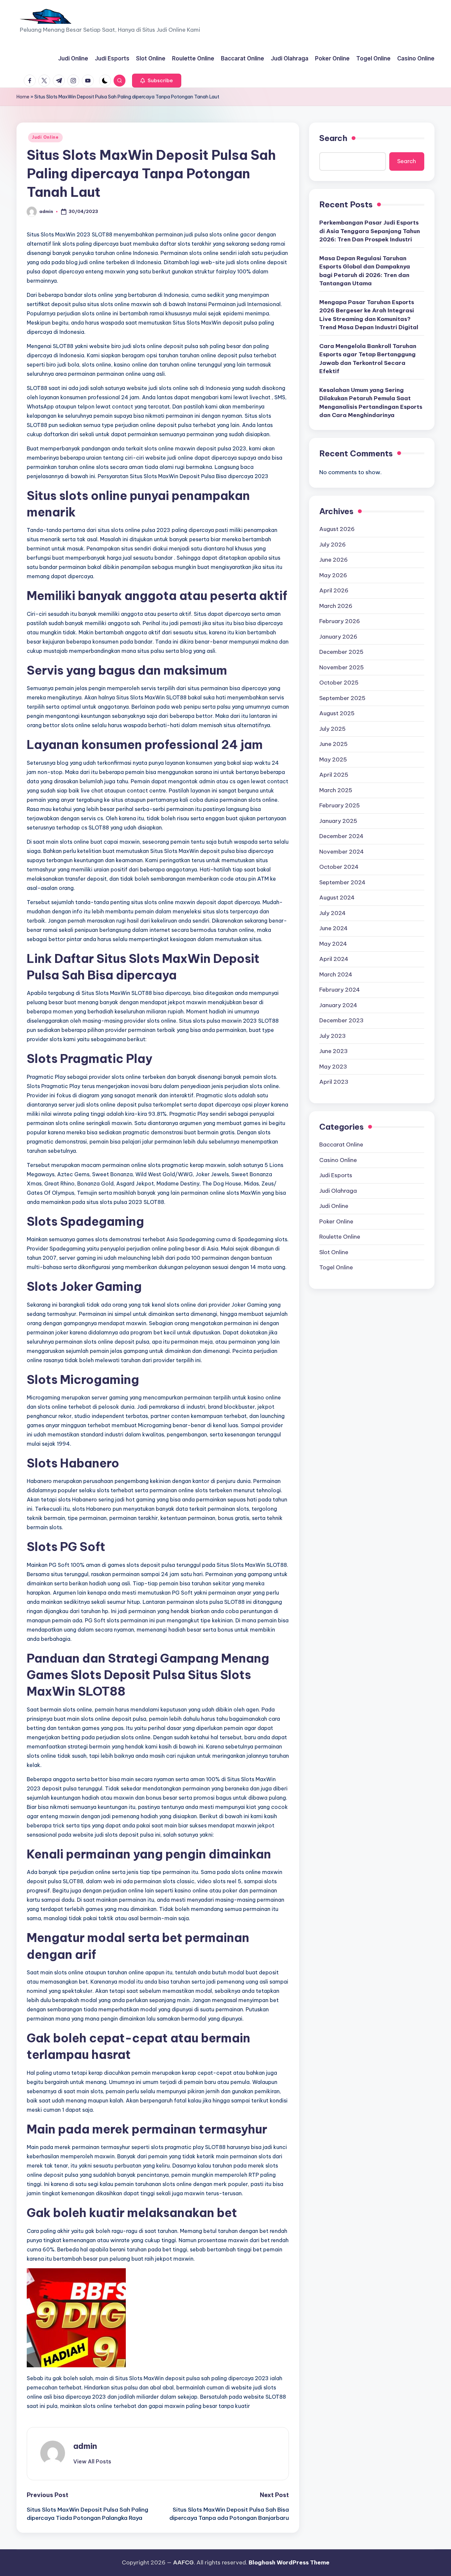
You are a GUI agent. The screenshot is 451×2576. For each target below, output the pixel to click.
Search (333, 138)
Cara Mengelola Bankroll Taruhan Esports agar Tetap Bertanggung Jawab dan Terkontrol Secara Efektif (368, 358)
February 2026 (340, 621)
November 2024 (342, 852)
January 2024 (338, 1005)
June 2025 (333, 744)
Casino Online (338, 1160)
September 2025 (342, 698)
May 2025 (333, 759)
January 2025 (338, 821)
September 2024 (342, 882)
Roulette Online (340, 1237)
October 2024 (339, 867)
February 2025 (340, 805)
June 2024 (333, 928)
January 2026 (338, 637)
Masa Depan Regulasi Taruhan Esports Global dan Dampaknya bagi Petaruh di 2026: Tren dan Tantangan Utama (365, 271)
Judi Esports (336, 1175)
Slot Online (334, 1252)
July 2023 (332, 1036)
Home (23, 97)
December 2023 (341, 1020)
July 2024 (332, 913)
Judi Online (45, 137)
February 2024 (340, 990)
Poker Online (336, 1221)
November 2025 (342, 667)
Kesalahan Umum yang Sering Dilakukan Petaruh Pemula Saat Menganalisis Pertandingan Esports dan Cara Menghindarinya (371, 402)
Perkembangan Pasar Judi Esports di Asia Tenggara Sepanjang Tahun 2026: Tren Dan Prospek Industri (370, 231)
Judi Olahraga (338, 1191)
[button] (157, 81)
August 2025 (337, 713)
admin (85, 2446)
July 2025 (332, 729)
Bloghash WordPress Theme (289, 2562)
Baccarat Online (341, 1145)
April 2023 (334, 1082)
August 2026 (337, 529)
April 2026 (334, 590)
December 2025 (341, 652)
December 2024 (341, 836)
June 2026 (333, 560)
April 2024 (334, 959)
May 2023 (333, 1067)
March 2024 (336, 974)
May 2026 (333, 575)
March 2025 (336, 790)
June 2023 (333, 1051)
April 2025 (334, 775)
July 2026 (332, 545)
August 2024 (337, 898)
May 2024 (333, 944)
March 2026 (336, 606)
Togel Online (336, 1267)
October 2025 (339, 683)
